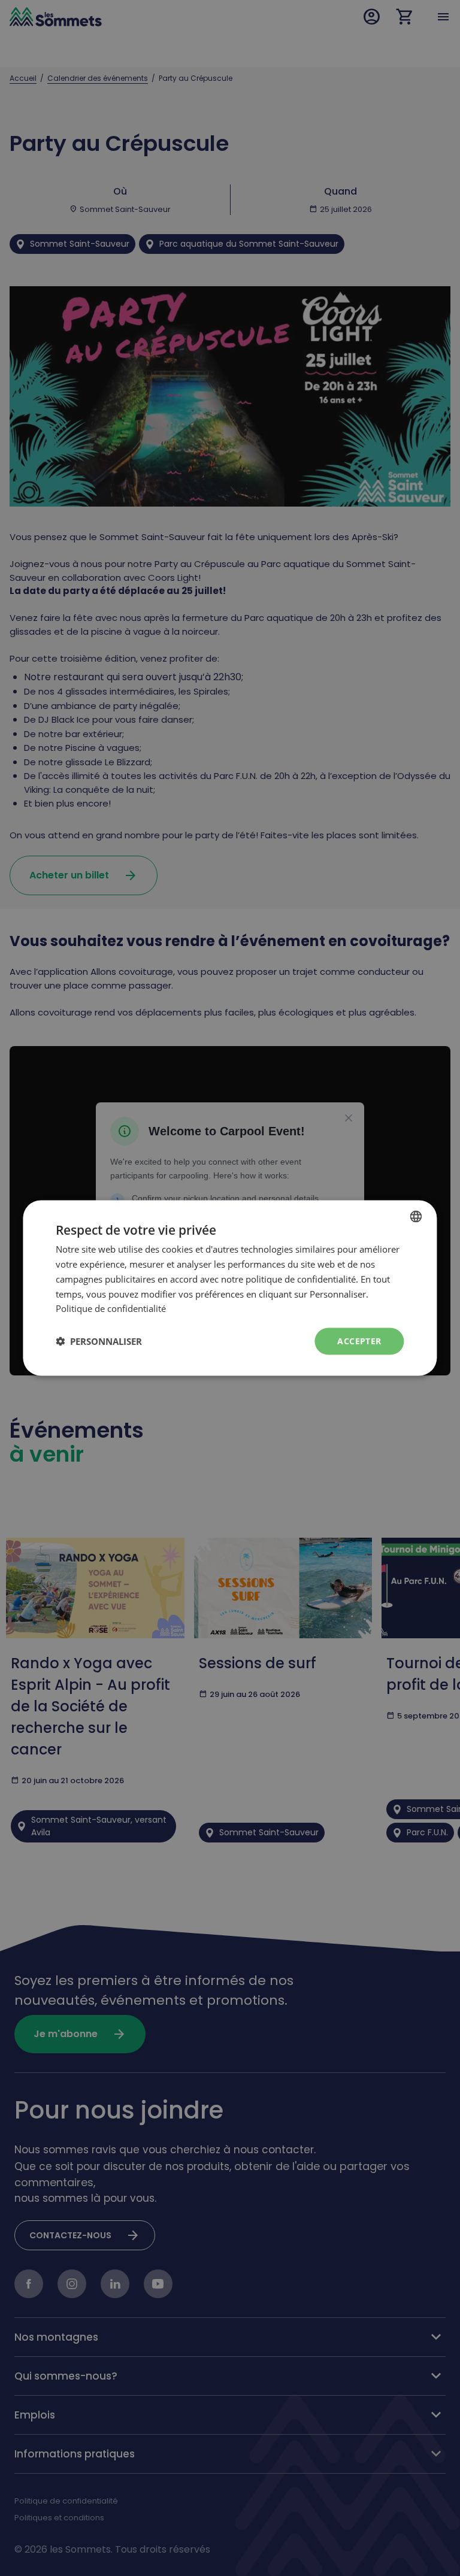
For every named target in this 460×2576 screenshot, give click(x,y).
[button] (99, 1341)
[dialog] (230, 1288)
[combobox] (416, 1217)
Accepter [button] (359, 1341)
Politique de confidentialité (111, 1308)
